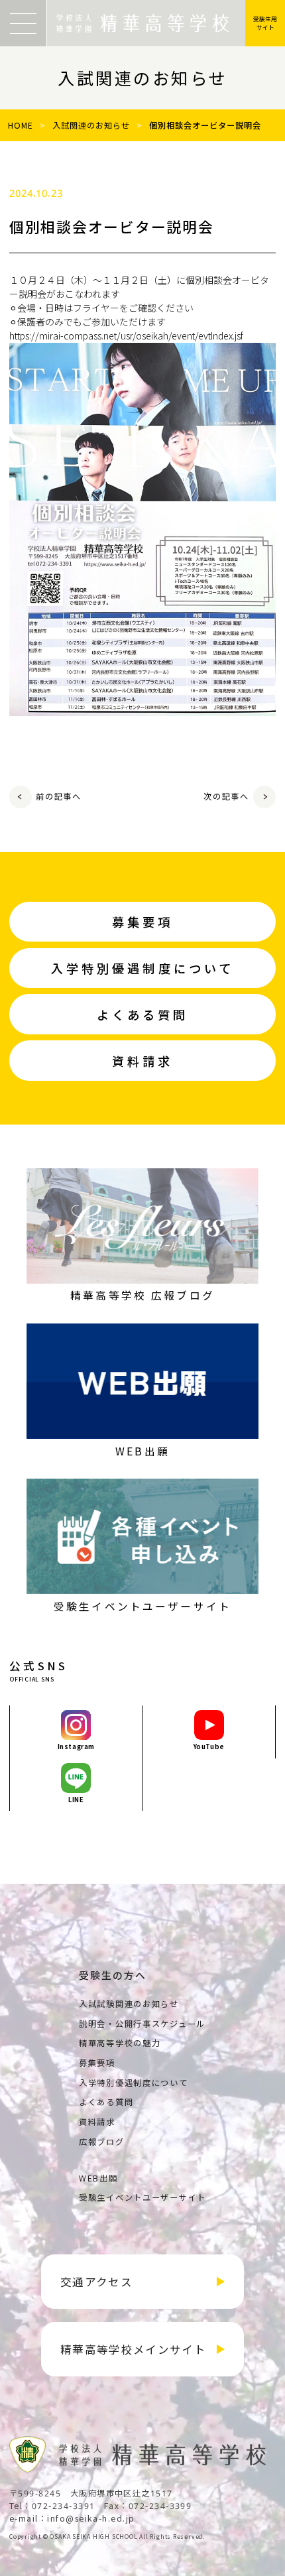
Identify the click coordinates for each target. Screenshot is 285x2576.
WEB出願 (98, 2178)
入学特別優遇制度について (134, 2083)
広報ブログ (102, 2142)
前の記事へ (59, 796)
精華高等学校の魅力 (120, 2043)
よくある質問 (106, 2102)
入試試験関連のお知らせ (129, 2004)
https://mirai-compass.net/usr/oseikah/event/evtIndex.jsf (126, 336)
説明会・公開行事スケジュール (142, 2024)
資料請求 (97, 2122)
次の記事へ (226, 796)
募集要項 (97, 2063)
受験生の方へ (113, 1975)
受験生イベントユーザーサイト (142, 2197)
